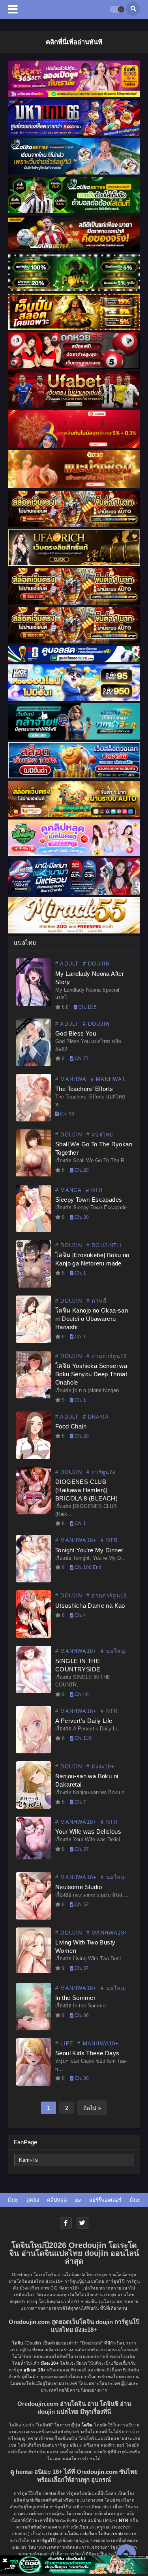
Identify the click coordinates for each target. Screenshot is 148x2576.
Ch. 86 (81, 2015)
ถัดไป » (92, 2108)
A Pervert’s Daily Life (84, 1721)
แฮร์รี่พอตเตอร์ (105, 2200)
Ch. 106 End (87, 1567)
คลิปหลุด (57, 2200)
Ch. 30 (81, 1217)
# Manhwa (71, 1079)
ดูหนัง (33, 2200)
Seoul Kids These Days (87, 2053)
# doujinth (104, 1245)
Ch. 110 (82, 1738)
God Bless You (76, 1033)
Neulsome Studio (79, 1887)
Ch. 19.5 (87, 1007)
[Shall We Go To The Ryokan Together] (34, 1174)
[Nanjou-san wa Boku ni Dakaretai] (34, 1807)
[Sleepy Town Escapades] (34, 1231)
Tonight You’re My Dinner (89, 1550)
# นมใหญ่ (113, 1651)
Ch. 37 (81, 1849)
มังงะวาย (127, 2534)
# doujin (96, 964)
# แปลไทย (100, 1135)
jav (78, 2200)
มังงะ (13, 2200)
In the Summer (75, 1998)
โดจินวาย (108, 2534)
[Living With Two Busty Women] (34, 1971)
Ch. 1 (80, 1273)
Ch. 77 (81, 1058)
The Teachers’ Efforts (84, 1089)
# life (64, 2044)
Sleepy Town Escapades (89, 1200)
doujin (52, 2534)
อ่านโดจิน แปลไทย (78, 2534)
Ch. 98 (67, 1114)
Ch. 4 (80, 1615)
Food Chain (71, 1426)
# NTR (95, 1190)
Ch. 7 (80, 1802)
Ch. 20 (81, 1170)
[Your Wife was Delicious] (34, 1857)
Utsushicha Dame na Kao (90, 1606)
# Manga (68, 1190)
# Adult (67, 964)
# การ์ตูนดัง (101, 1472)
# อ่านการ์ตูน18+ (109, 1356)
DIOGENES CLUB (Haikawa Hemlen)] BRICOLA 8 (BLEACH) (86, 1490)
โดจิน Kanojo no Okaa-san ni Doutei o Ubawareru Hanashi (92, 1319)
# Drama (96, 1417)
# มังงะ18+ (101, 1767)
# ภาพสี (96, 1301)
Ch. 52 (81, 1904)
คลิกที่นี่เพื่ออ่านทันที (74, 42)
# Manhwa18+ (111, 1079)
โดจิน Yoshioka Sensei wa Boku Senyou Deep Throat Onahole (91, 1374)
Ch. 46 (81, 1694)
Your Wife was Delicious (88, 1831)
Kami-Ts (28, 2160)
